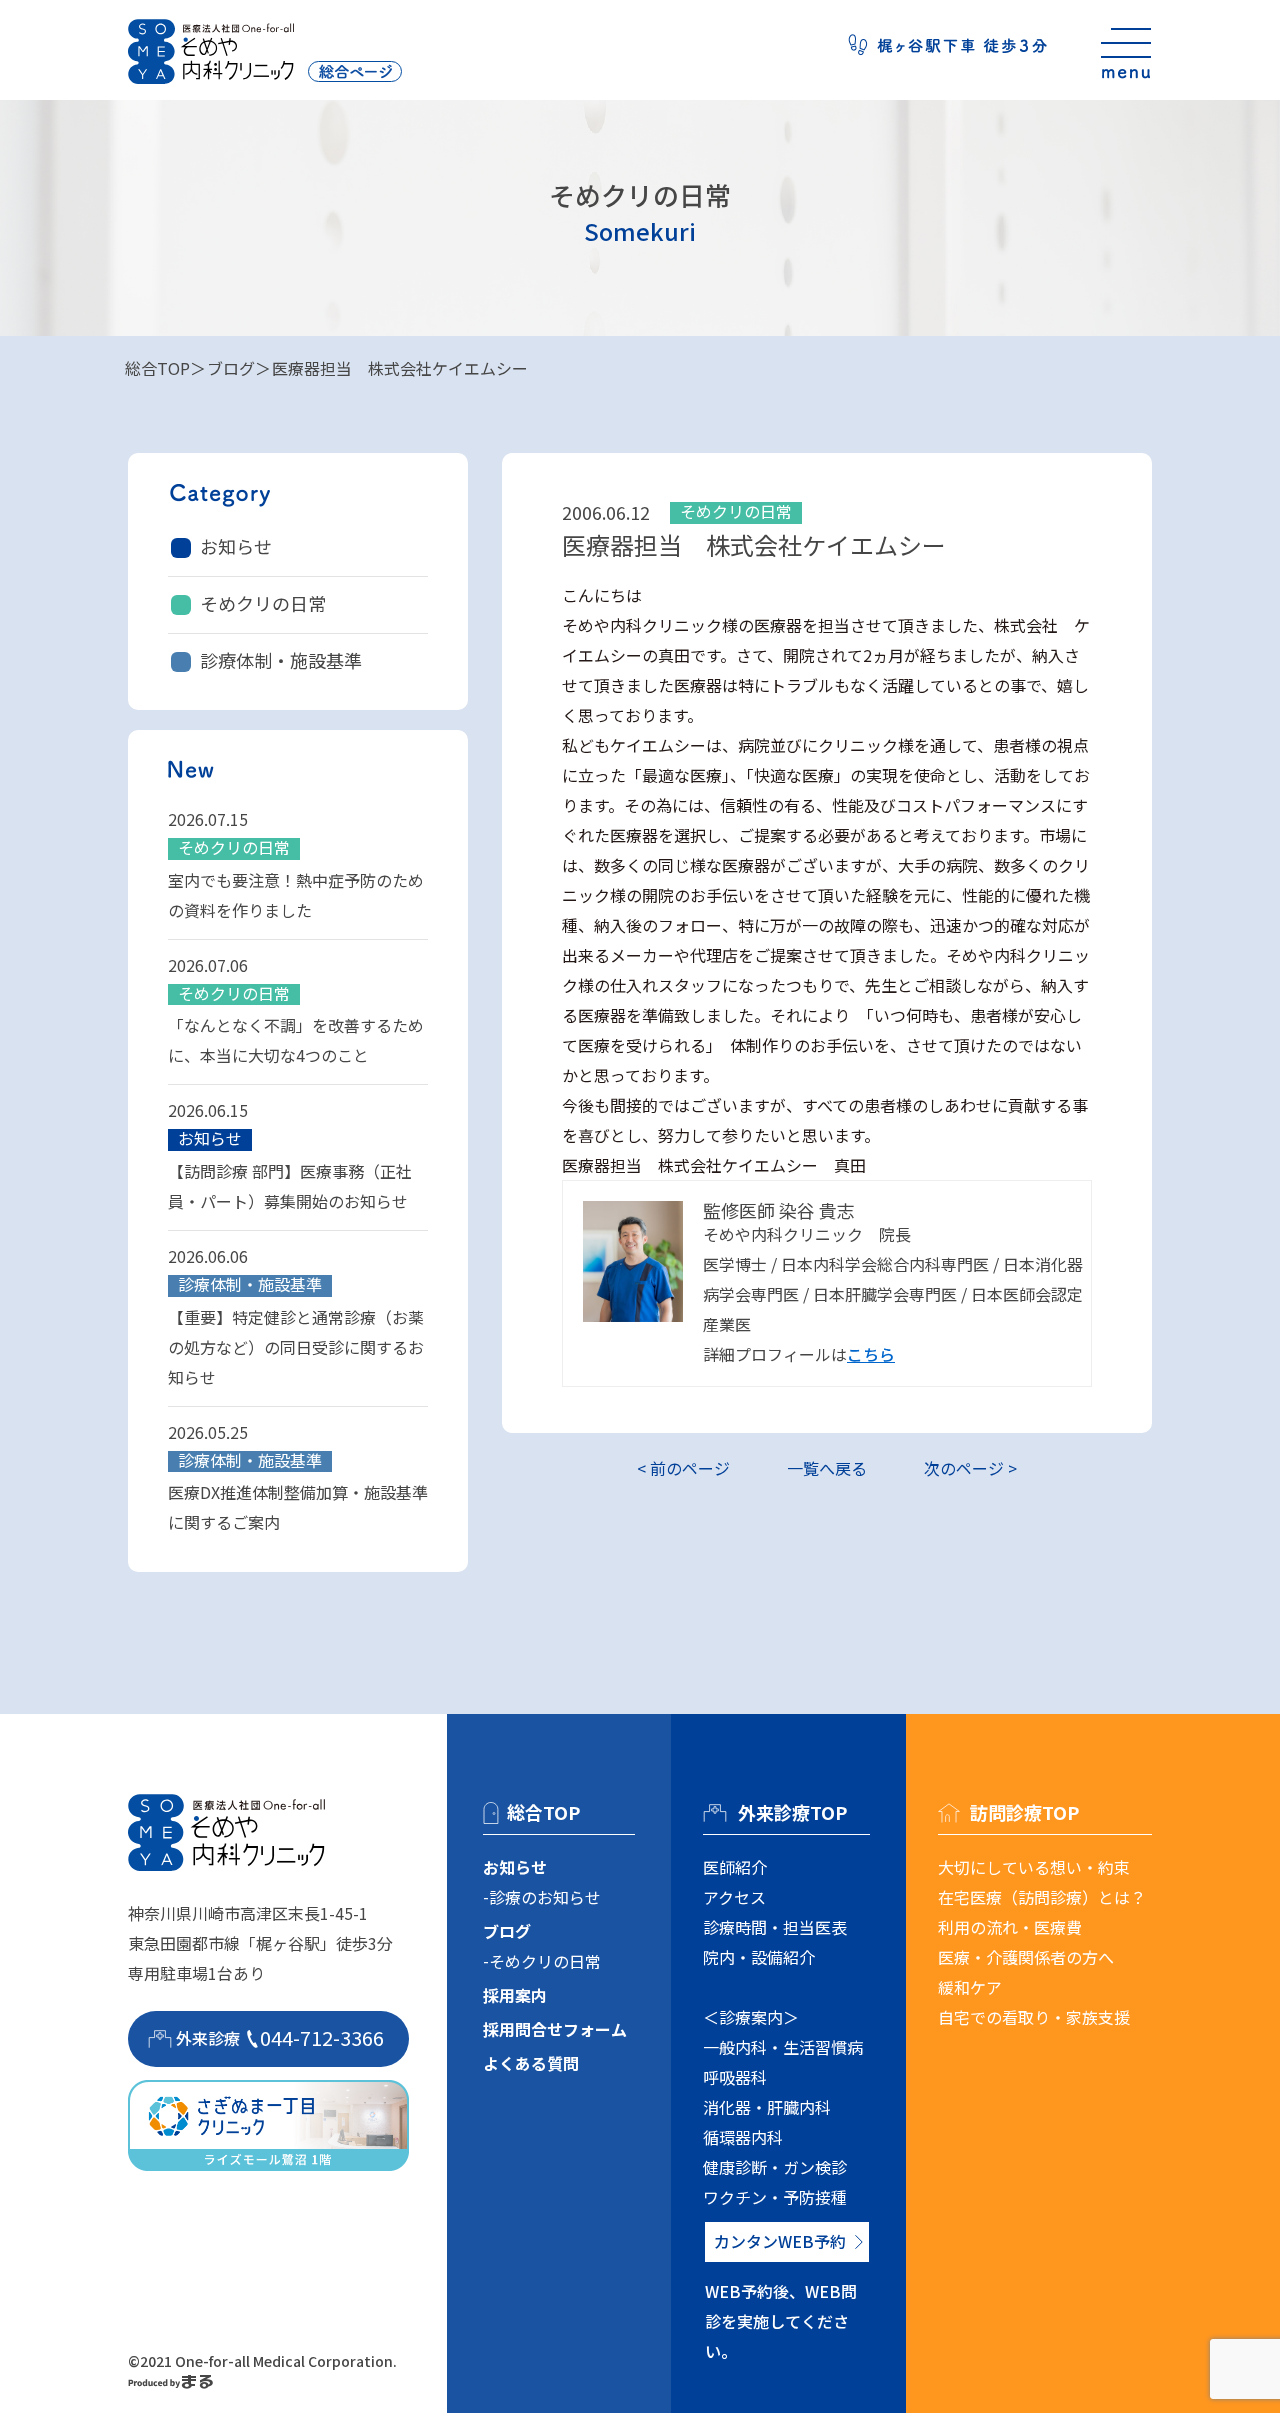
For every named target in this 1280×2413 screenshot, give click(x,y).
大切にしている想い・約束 (1034, 1867)
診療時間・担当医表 (775, 1927)
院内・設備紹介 (759, 1957)
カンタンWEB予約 (780, 2241)
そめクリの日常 (263, 603)
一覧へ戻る (827, 1468)
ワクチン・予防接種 (775, 2197)
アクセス (734, 1897)
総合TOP (157, 368)
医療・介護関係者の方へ (1026, 1957)
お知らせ (236, 546)
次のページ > (970, 1468)
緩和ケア (970, 1987)
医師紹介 (735, 1867)
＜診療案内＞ (751, 2017)
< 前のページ (683, 1468)
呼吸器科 (735, 2077)
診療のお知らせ (545, 1897)
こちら (871, 1354)
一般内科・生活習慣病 (783, 2047)
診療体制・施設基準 (281, 660)
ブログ (231, 368)
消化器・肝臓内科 (767, 2107)
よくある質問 (531, 2063)
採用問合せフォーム (555, 2029)
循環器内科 (743, 2137)
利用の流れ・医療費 (1010, 1927)
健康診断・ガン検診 (775, 2167)
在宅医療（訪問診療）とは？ (1042, 1897)
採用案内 (515, 1995)
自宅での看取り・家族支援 (1034, 2017)
